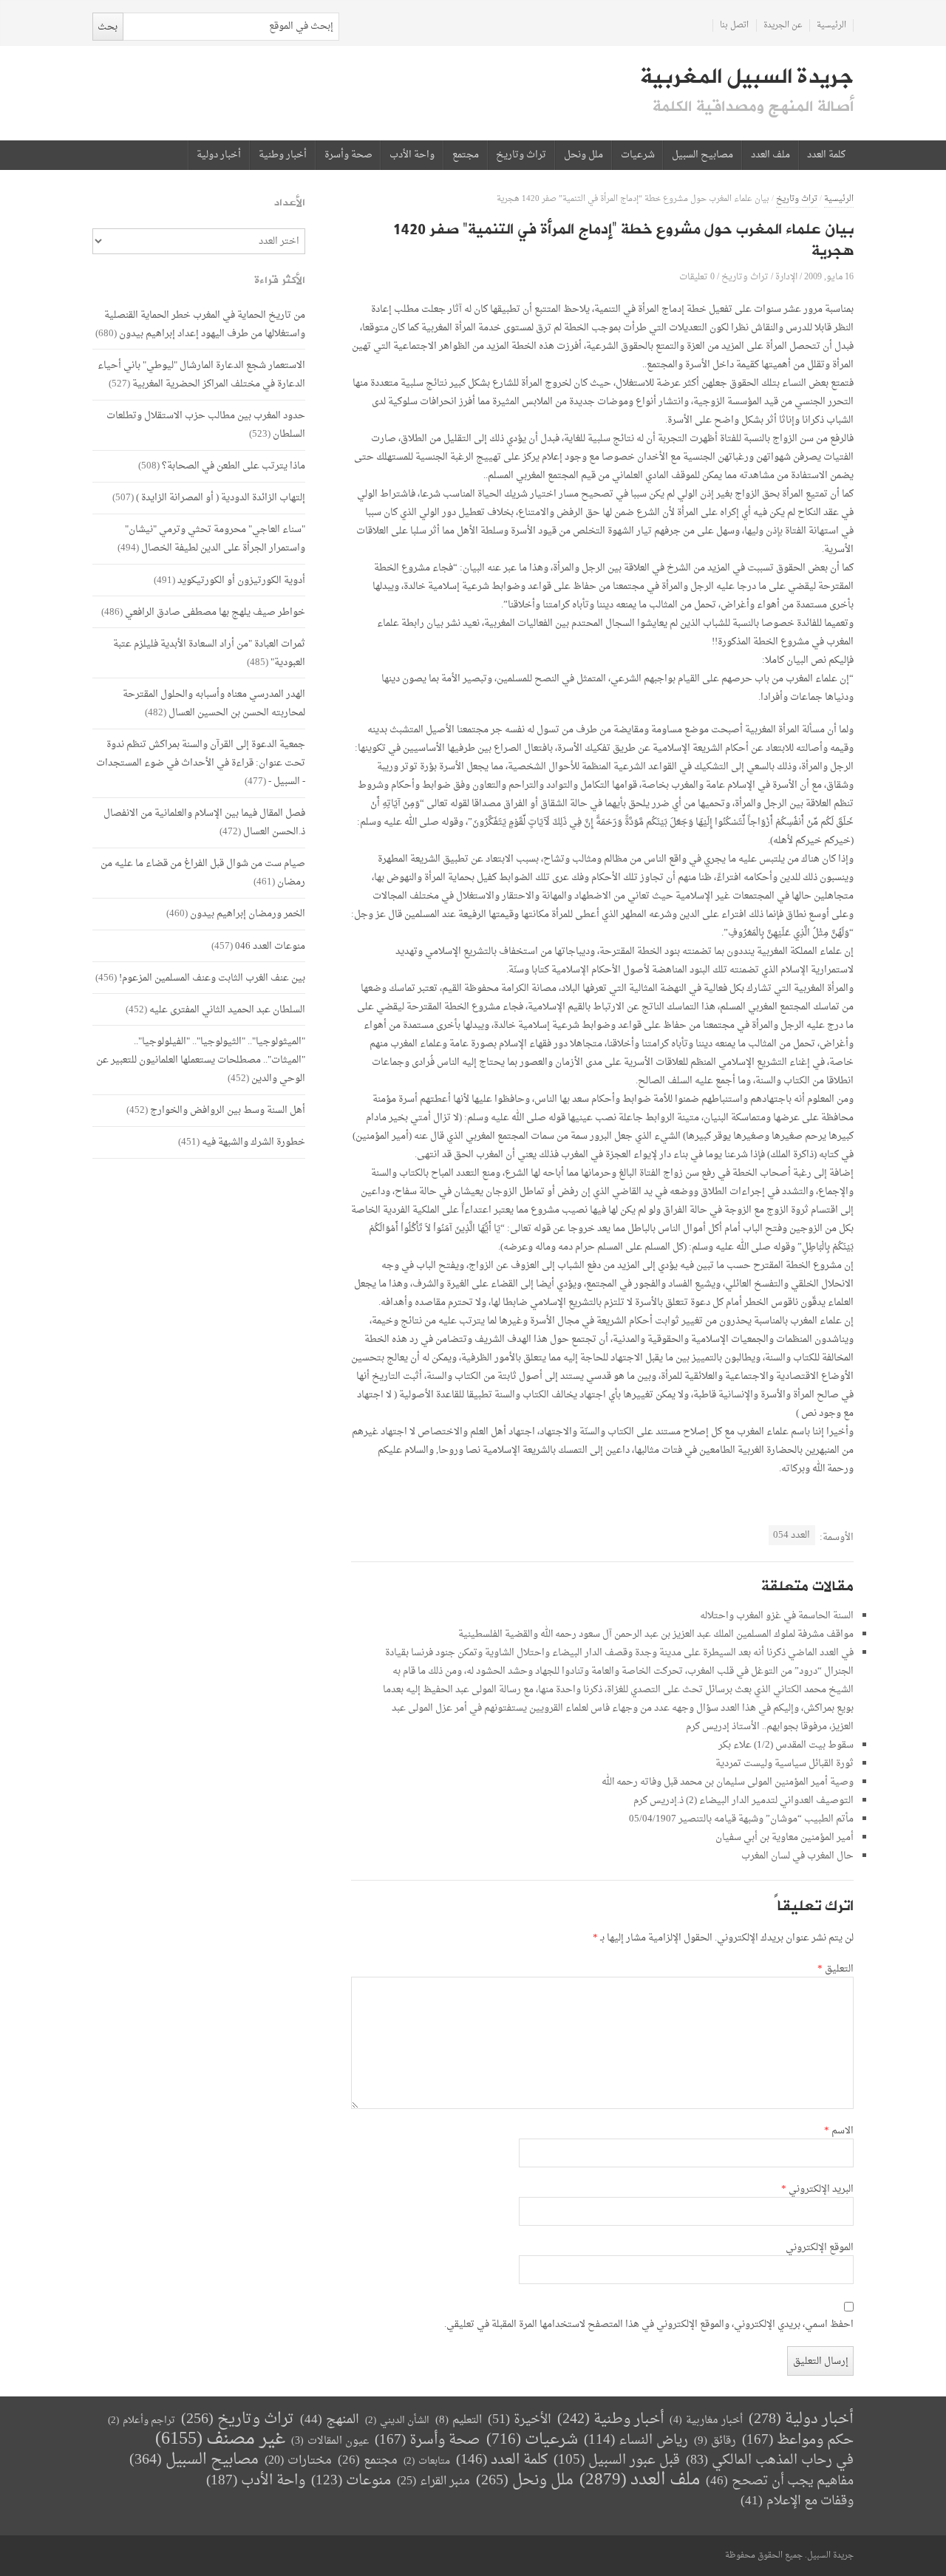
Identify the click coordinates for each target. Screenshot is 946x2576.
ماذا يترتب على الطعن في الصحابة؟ (234, 466)
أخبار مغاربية (706, 2420)
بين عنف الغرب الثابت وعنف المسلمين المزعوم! (212, 978)
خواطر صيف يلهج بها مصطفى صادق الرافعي (215, 612)
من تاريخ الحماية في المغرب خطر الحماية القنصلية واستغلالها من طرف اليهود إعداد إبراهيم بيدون (205, 324)
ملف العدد (770, 155)
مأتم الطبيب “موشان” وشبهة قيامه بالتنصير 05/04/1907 (741, 1819)
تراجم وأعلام (142, 2420)
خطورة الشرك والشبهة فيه (253, 1142)
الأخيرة (520, 2420)
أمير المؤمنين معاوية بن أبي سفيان (785, 1837)
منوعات (351, 2481)
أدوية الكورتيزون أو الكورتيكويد (241, 580)
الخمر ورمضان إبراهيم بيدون (248, 914)
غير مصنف (220, 2440)
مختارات (298, 2461)
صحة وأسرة (348, 155)
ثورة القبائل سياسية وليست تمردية (785, 1764)
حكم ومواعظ (798, 2440)
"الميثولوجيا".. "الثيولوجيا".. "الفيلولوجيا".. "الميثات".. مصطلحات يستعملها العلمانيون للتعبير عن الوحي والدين (201, 1060)
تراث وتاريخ (521, 155)
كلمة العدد (826, 155)
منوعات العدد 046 (270, 946)
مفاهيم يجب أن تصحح (780, 2481)
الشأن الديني (397, 2420)
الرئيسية (831, 25)
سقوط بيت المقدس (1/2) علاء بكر (786, 1745)
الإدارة (786, 277)
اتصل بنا (734, 25)
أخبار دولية (219, 155)
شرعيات (638, 155)
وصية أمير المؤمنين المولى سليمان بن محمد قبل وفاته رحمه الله (728, 1782)
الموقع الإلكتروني (820, 2248)
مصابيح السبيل (702, 155)
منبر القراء (433, 2481)
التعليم (459, 2420)
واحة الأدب (412, 155)
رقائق (715, 2441)
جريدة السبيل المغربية (747, 77)
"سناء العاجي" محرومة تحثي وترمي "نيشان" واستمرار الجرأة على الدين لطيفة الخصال (215, 539)
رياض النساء (636, 2440)
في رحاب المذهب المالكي (770, 2460)
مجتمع (466, 155)
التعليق (836, 1969)
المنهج (330, 2420)
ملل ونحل (583, 155)
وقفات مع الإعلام (797, 2501)
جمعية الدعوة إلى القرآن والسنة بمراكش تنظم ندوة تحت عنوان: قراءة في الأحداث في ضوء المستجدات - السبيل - (201, 763)
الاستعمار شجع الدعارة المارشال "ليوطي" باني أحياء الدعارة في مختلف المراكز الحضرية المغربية (201, 375)
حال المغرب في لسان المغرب (797, 1856)
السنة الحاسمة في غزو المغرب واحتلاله (777, 1616)
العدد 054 (792, 1535)
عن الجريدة (783, 25)
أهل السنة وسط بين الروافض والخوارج (228, 1110)
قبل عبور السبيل (617, 2460)
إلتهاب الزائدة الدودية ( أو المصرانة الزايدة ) (221, 498)
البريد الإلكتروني (817, 2190)
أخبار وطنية (283, 155)
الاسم (839, 2131)
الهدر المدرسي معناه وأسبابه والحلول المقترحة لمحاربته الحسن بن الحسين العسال (214, 703)
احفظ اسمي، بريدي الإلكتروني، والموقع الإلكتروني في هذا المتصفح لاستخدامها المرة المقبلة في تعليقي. (649, 2325)
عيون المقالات (330, 2441)
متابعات (427, 2461)
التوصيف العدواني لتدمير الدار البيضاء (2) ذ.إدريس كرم (743, 1800)
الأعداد (290, 203)
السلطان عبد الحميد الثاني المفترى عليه (227, 1010)
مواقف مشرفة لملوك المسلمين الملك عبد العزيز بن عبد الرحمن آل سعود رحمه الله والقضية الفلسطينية (656, 1634)
